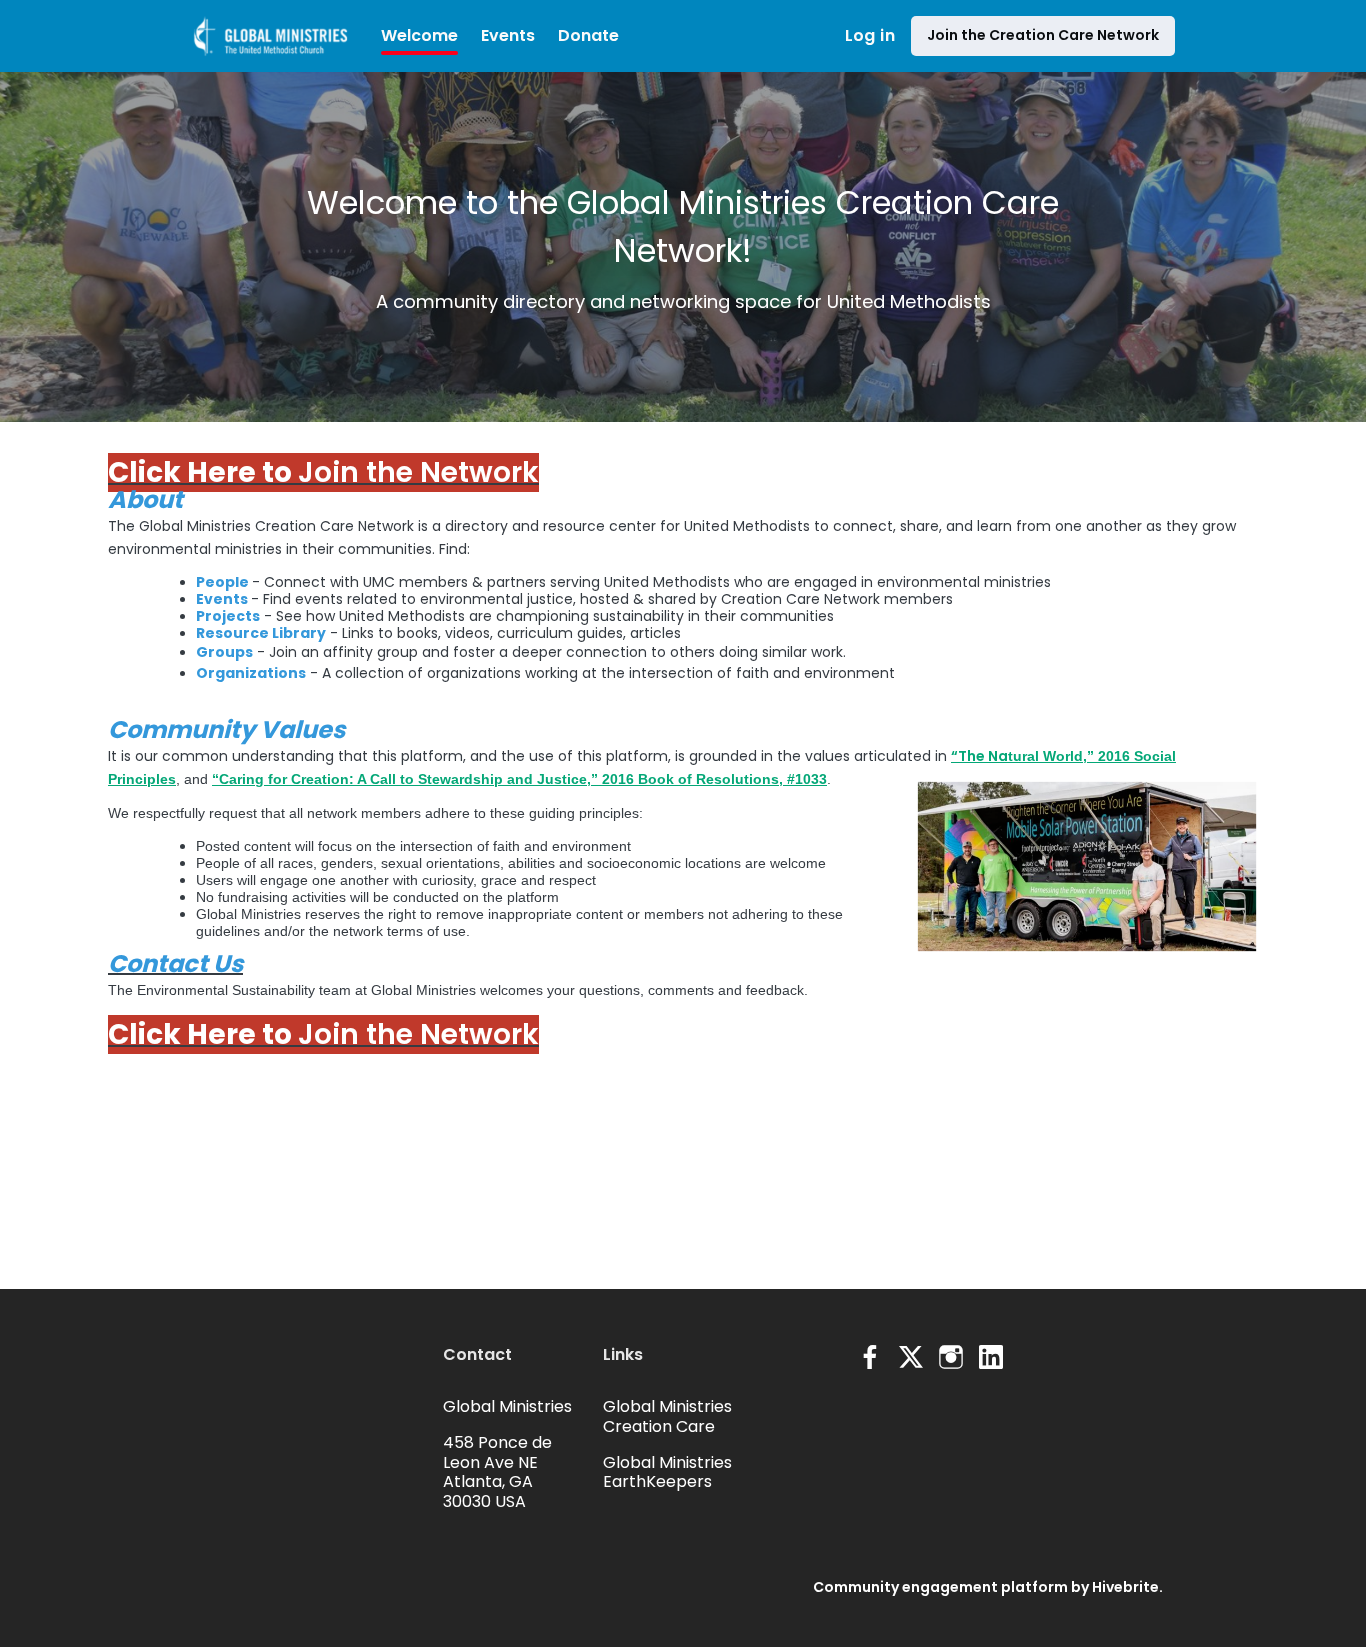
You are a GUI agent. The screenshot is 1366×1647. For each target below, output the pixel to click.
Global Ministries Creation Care (667, 1416)
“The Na (979, 756)
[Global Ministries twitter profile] (911, 1360)
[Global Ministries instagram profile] (951, 1357)
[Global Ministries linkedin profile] (991, 1357)
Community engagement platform (940, 1587)
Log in (870, 35)
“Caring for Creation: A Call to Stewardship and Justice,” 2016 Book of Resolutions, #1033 (519, 779)
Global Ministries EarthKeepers (667, 1472)
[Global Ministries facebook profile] (871, 1357)
